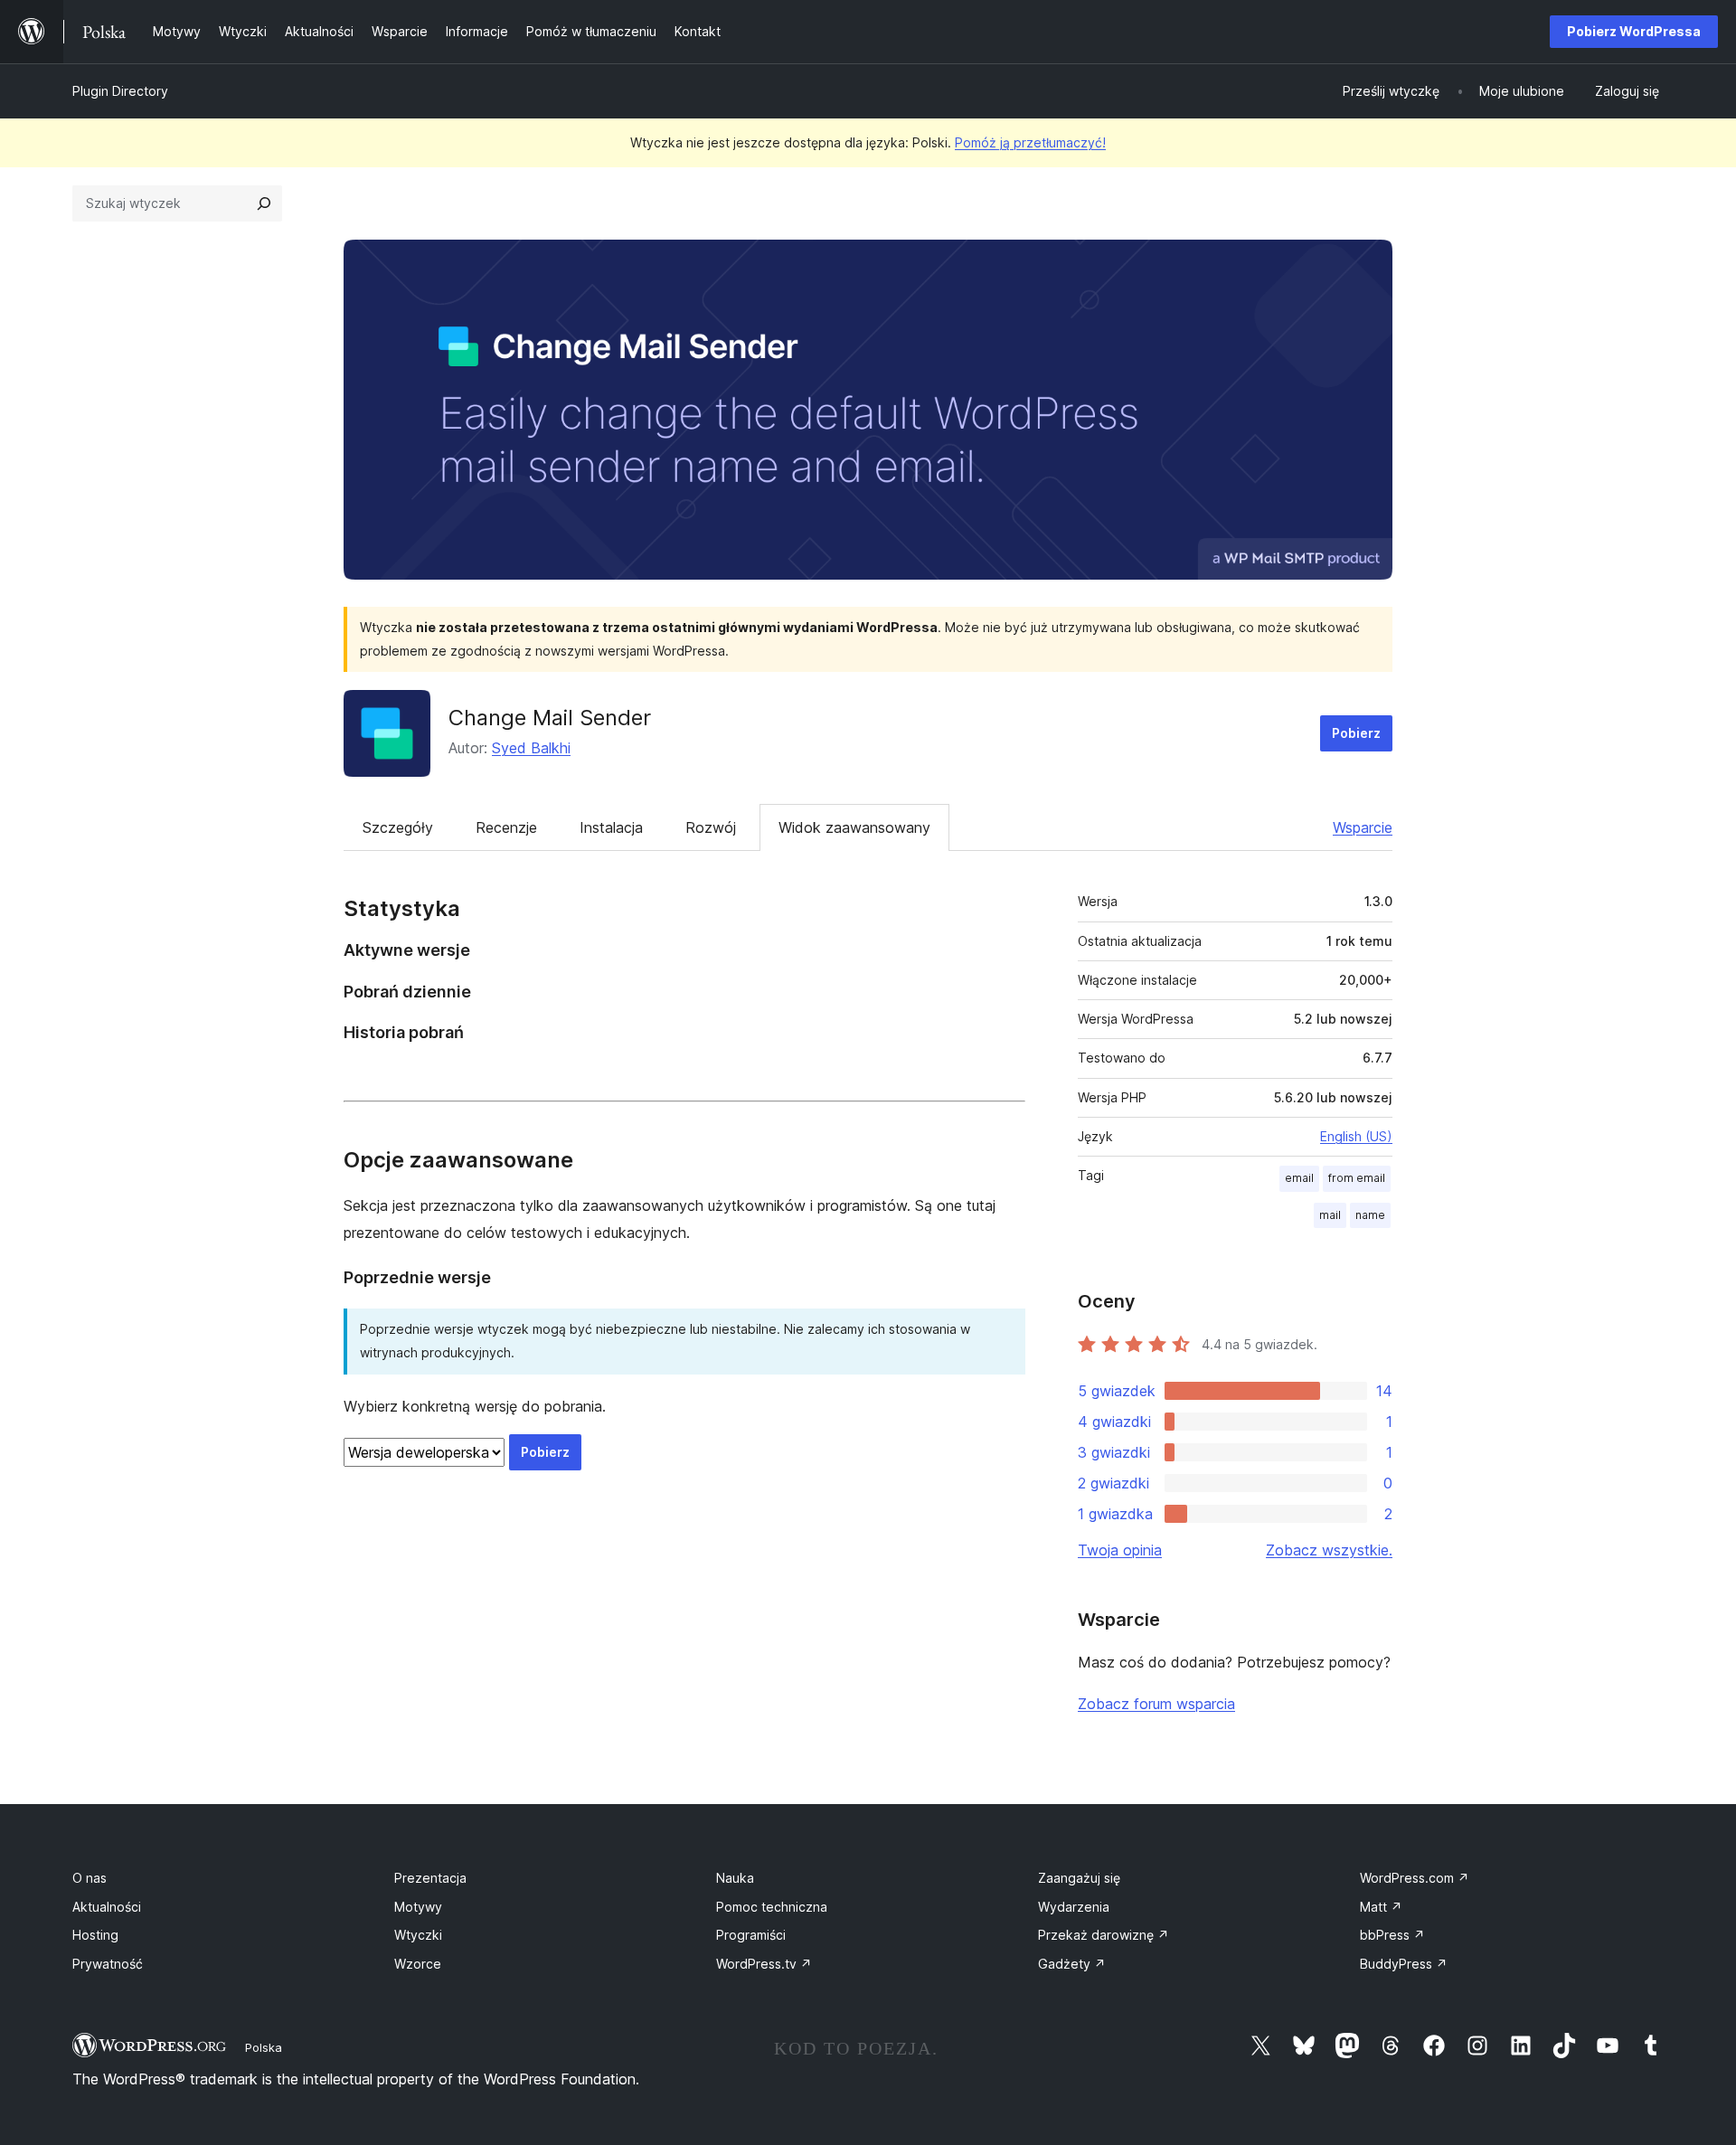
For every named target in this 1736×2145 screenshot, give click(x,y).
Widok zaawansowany (854, 827)
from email (1357, 1178)
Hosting (95, 1935)
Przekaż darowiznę (1104, 1935)
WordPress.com (1415, 1878)
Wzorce (418, 1964)
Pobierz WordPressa (1634, 31)
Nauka (735, 1878)
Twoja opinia (1120, 1550)
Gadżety (1072, 1964)
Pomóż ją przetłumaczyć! (1030, 142)
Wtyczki (418, 1935)
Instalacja (611, 827)
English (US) (1356, 1136)
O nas (90, 1878)
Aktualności (107, 1907)
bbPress (1392, 1935)
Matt (1381, 1907)
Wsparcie (1363, 827)
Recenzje (506, 827)
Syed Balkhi (531, 748)
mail (1330, 1215)
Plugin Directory (120, 91)
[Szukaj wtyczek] (264, 203)
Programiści (751, 1935)
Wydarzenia (1074, 1907)
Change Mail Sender (550, 718)
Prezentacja (430, 1878)
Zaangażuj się (1079, 1878)
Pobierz (1356, 733)
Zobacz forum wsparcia (1156, 1704)
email (1299, 1178)
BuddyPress (1404, 1964)
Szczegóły (398, 827)
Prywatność (108, 1964)
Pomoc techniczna (772, 1907)
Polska (264, 2047)
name (1370, 1215)
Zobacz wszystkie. (1329, 1550)
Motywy (418, 1907)
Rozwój (711, 827)
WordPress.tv (764, 1964)
